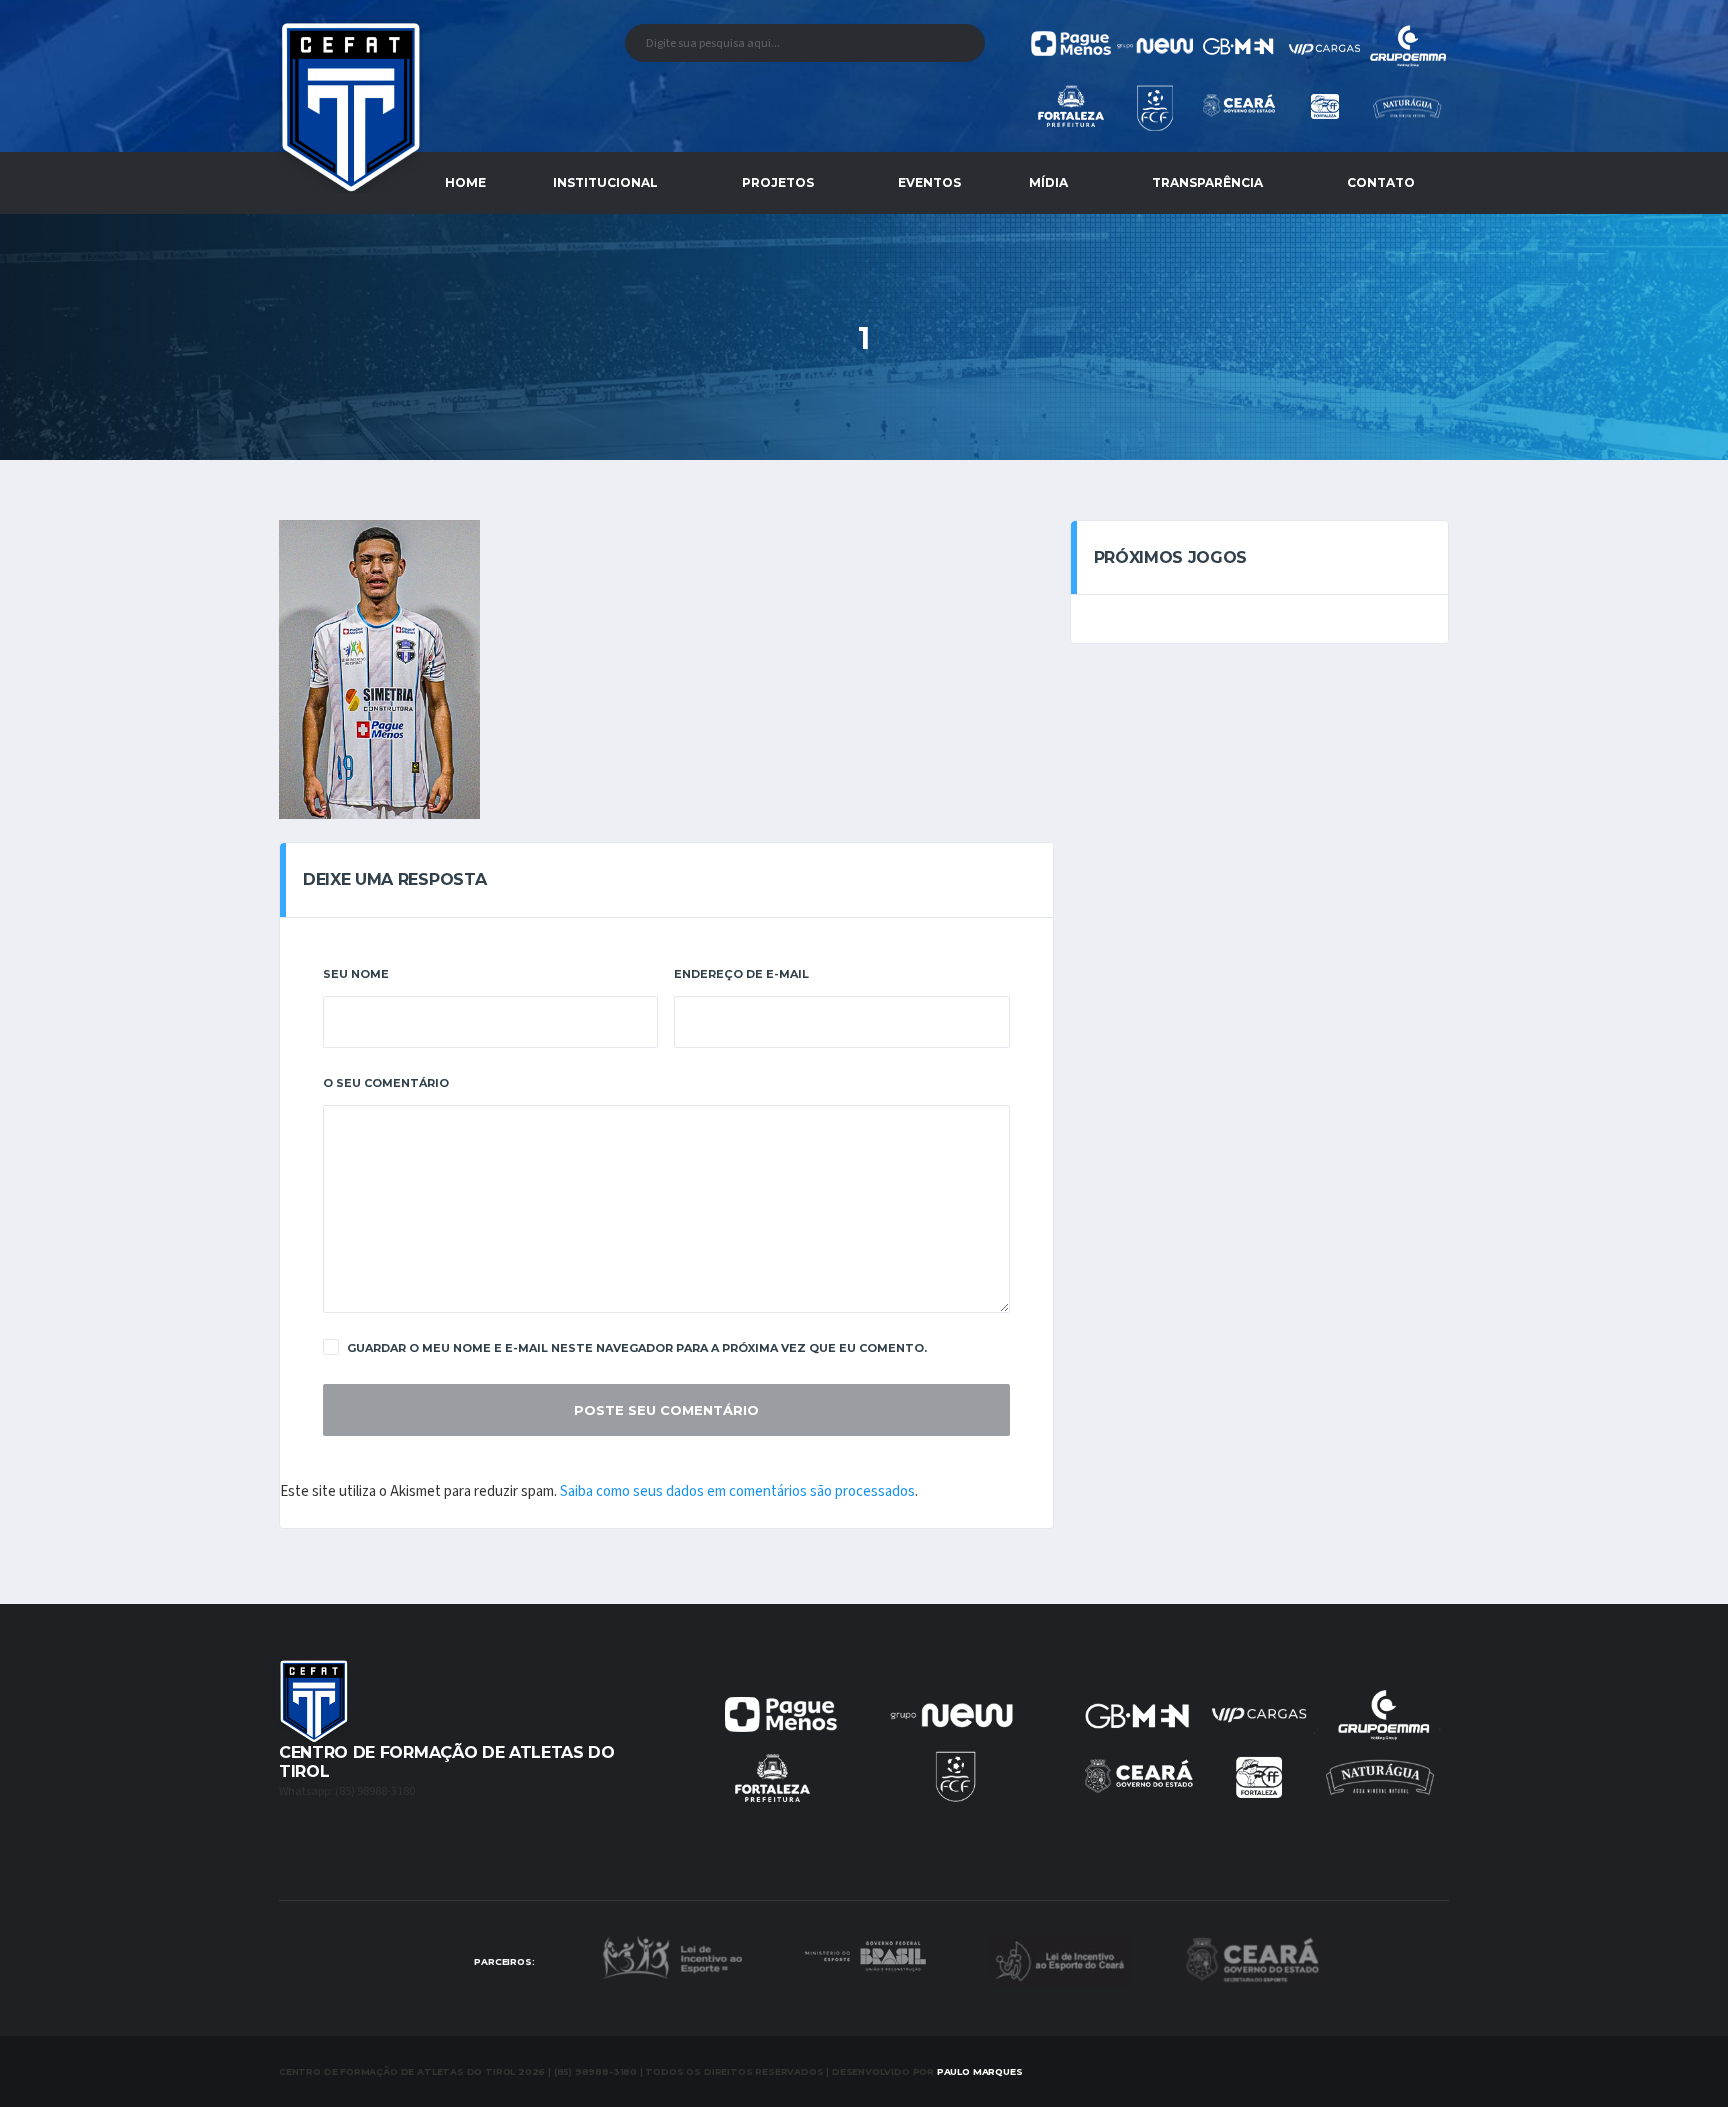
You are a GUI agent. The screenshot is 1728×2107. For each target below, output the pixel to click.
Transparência (1207, 182)
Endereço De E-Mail (741, 974)
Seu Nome (356, 974)
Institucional (605, 182)
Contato (1381, 182)
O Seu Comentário (386, 1083)
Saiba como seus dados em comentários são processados (737, 1491)
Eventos (929, 182)
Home (465, 182)
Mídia (1048, 182)
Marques (980, 2071)
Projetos (778, 182)
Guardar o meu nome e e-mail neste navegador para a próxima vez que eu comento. (637, 1348)
